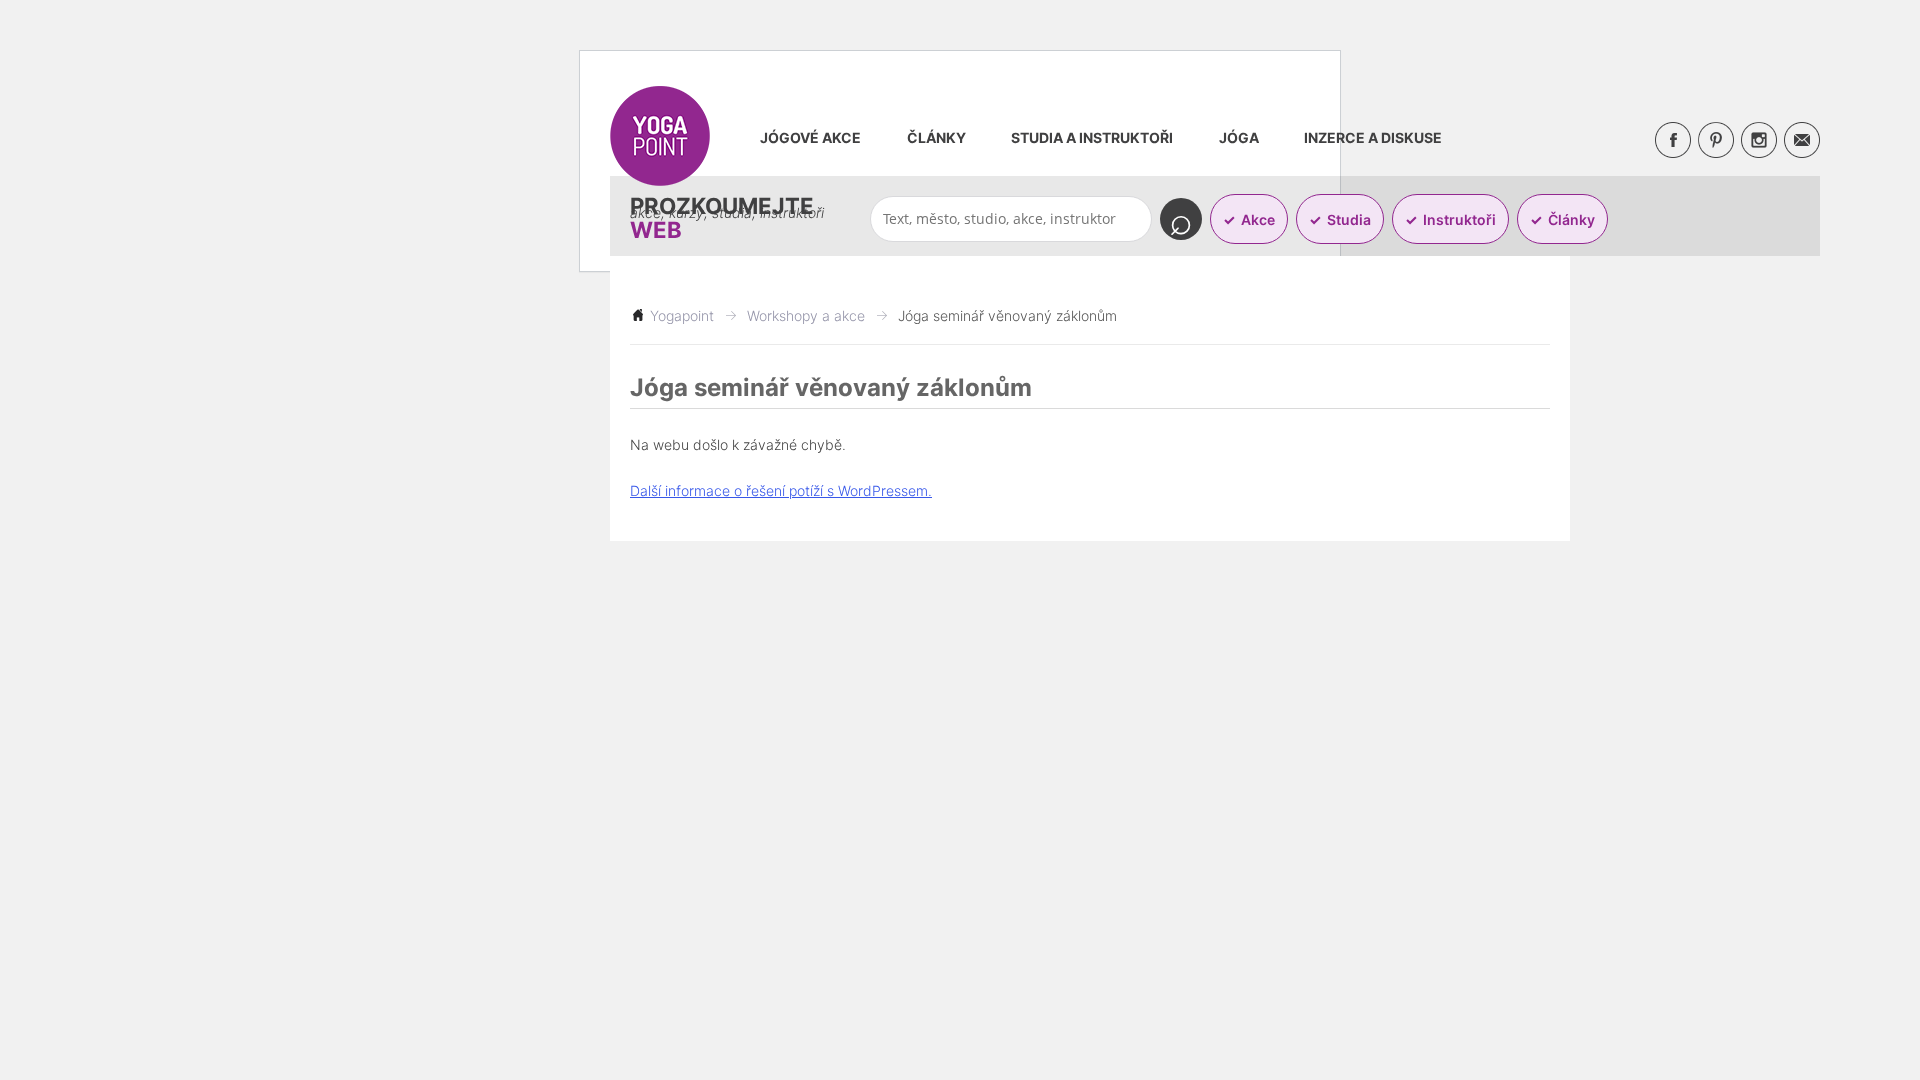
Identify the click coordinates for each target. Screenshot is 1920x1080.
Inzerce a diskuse (1373, 137)
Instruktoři (1459, 219)
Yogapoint (682, 315)
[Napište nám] (1802, 140)
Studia (1349, 219)
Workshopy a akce (806, 315)
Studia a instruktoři (1092, 137)
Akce (1258, 219)
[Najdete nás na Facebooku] (1673, 140)
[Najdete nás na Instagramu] (1759, 140)
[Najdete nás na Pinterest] (1716, 140)
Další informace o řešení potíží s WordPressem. (781, 490)
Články (936, 137)
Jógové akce (810, 137)
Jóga (1239, 137)
